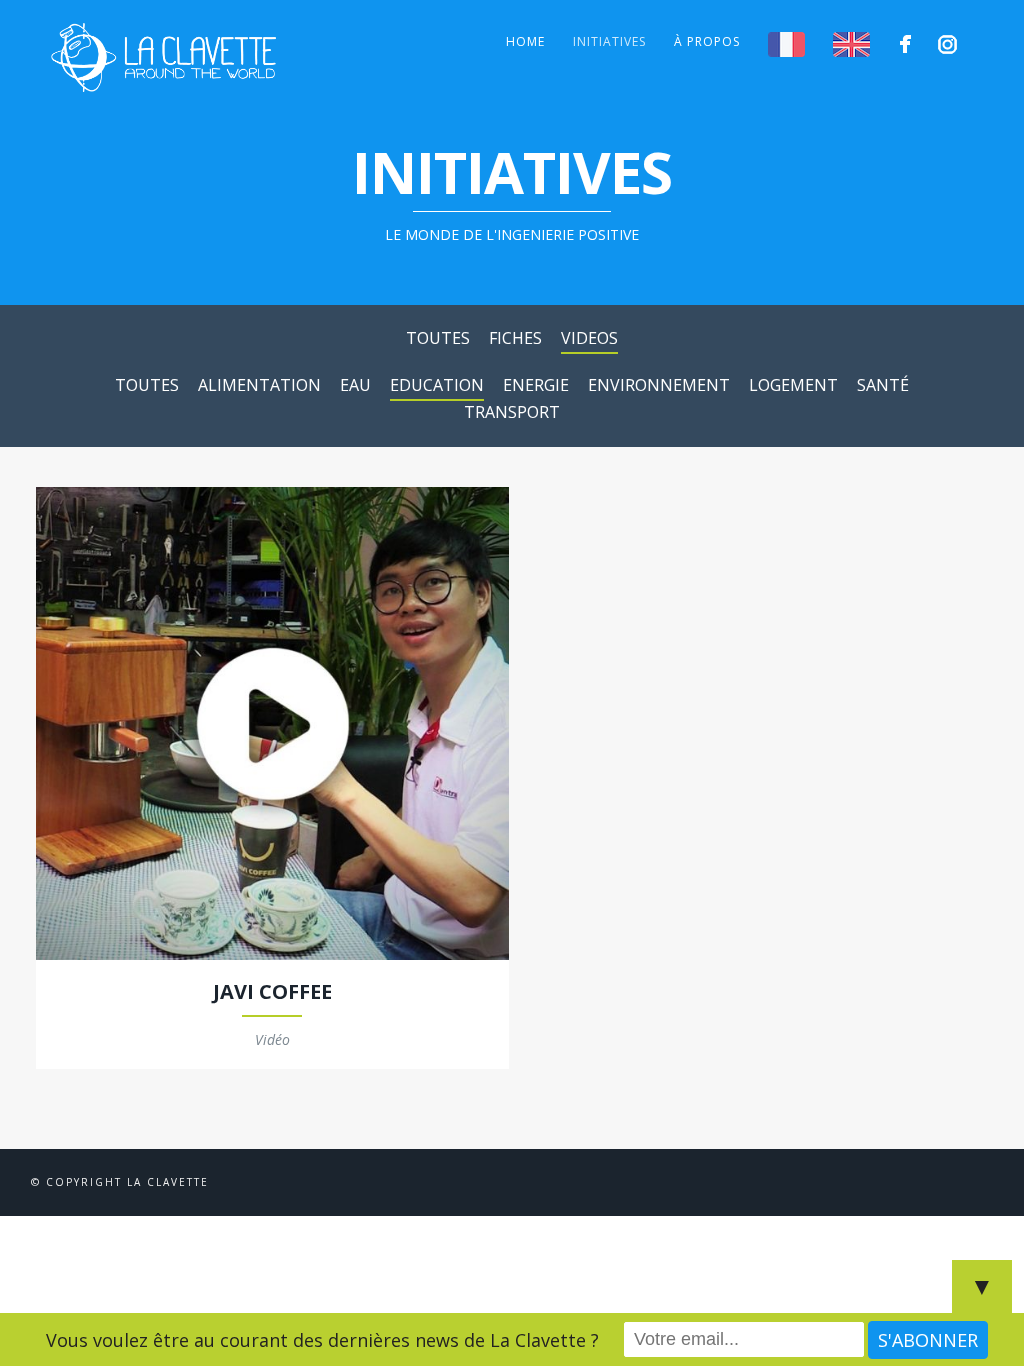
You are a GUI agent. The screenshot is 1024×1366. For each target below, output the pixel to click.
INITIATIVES (609, 41)
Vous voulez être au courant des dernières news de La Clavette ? (322, 1340)
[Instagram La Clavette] (951, 44)
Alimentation (259, 385)
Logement (793, 385)
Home (525, 41)
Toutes (438, 338)
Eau (355, 385)
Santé (883, 385)
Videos (589, 338)
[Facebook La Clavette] (909, 44)
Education (437, 385)
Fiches (515, 338)
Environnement (659, 385)
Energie (536, 385)
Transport (512, 412)
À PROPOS (707, 41)
